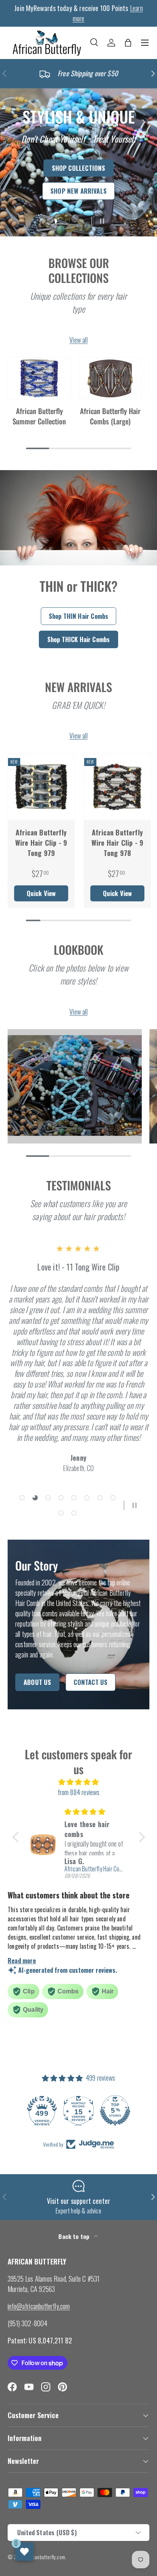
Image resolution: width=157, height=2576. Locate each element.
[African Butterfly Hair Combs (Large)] (110, 378)
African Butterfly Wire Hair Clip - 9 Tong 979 (41, 843)
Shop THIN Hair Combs (79, 616)
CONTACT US (91, 1682)
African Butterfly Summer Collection (39, 416)
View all (78, 340)
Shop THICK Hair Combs (79, 639)
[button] (128, 43)
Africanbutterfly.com (46, 2557)
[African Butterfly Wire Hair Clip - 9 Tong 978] (117, 787)
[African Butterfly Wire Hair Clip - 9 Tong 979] (41, 787)
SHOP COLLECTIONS (79, 168)
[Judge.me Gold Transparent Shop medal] (32, 2110)
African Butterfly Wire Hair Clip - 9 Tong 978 (117, 843)
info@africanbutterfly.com (39, 2306)
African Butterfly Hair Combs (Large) (110, 416)
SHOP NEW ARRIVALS (78, 191)
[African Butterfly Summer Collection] (39, 378)
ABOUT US (37, 1682)
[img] (79, 1782)
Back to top (74, 2236)
